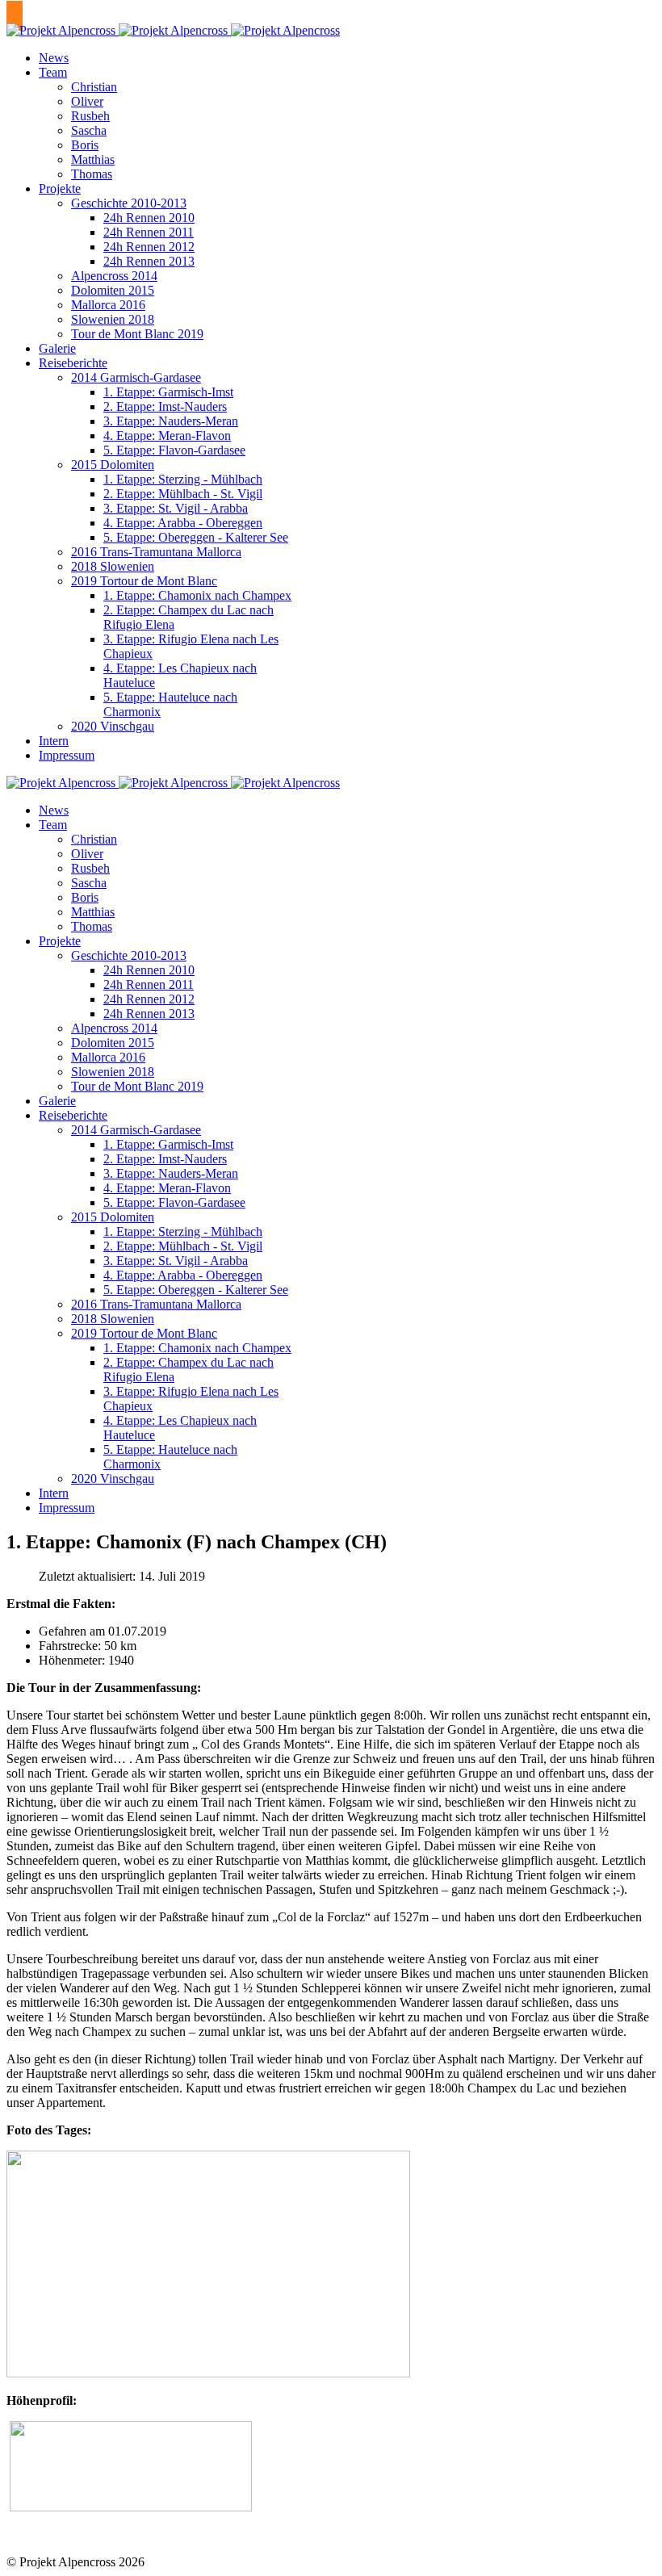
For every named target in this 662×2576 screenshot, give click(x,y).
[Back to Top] (15, 16)
